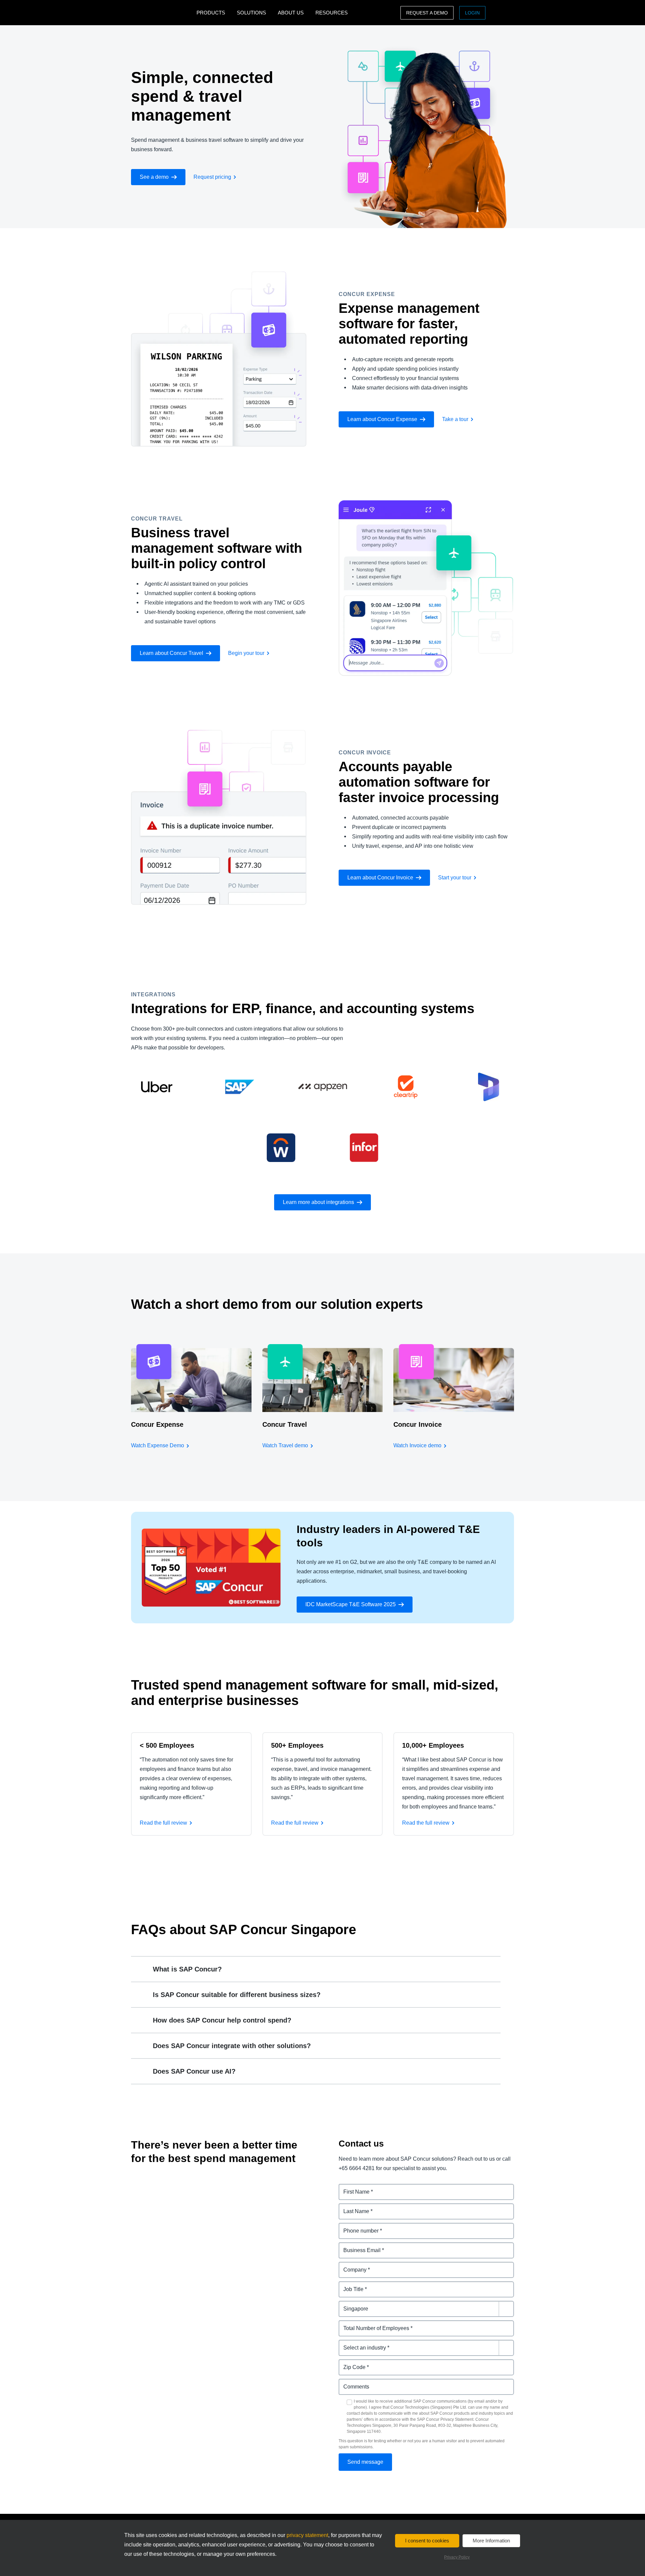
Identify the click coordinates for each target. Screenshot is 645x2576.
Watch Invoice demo (417, 1445)
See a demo (154, 177)
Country (349, 2305)
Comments (353, 2383)
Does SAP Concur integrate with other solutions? (232, 2046)
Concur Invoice (418, 1424)
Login (472, 13)
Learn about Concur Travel (171, 653)
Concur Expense (157, 1424)
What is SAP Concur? (187, 1969)
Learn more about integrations (318, 1202)
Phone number (358, 2227)
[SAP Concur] (162, 13)
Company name (359, 2266)
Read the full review (163, 1823)
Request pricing (212, 177)
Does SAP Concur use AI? (194, 2071)
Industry (349, 2344)
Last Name (352, 2207)
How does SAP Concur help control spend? (222, 2020)
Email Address (357, 2246)
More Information (491, 2541)
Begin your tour (246, 653)
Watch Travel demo (285, 1445)
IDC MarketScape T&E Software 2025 (351, 1604)
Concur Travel (285, 1424)
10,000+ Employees (433, 1745)
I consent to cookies (427, 2541)
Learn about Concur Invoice (380, 878)
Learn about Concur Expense (382, 419)
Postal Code (354, 2363)
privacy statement (307, 2535)
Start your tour (455, 878)
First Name (352, 2188)
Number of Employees (367, 2324)
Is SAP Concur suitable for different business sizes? (237, 1995)
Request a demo (427, 13)
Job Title (350, 2285)
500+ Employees (297, 1745)
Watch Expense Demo (158, 1445)
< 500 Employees (167, 1745)
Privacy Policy (457, 2557)
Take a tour (455, 419)
